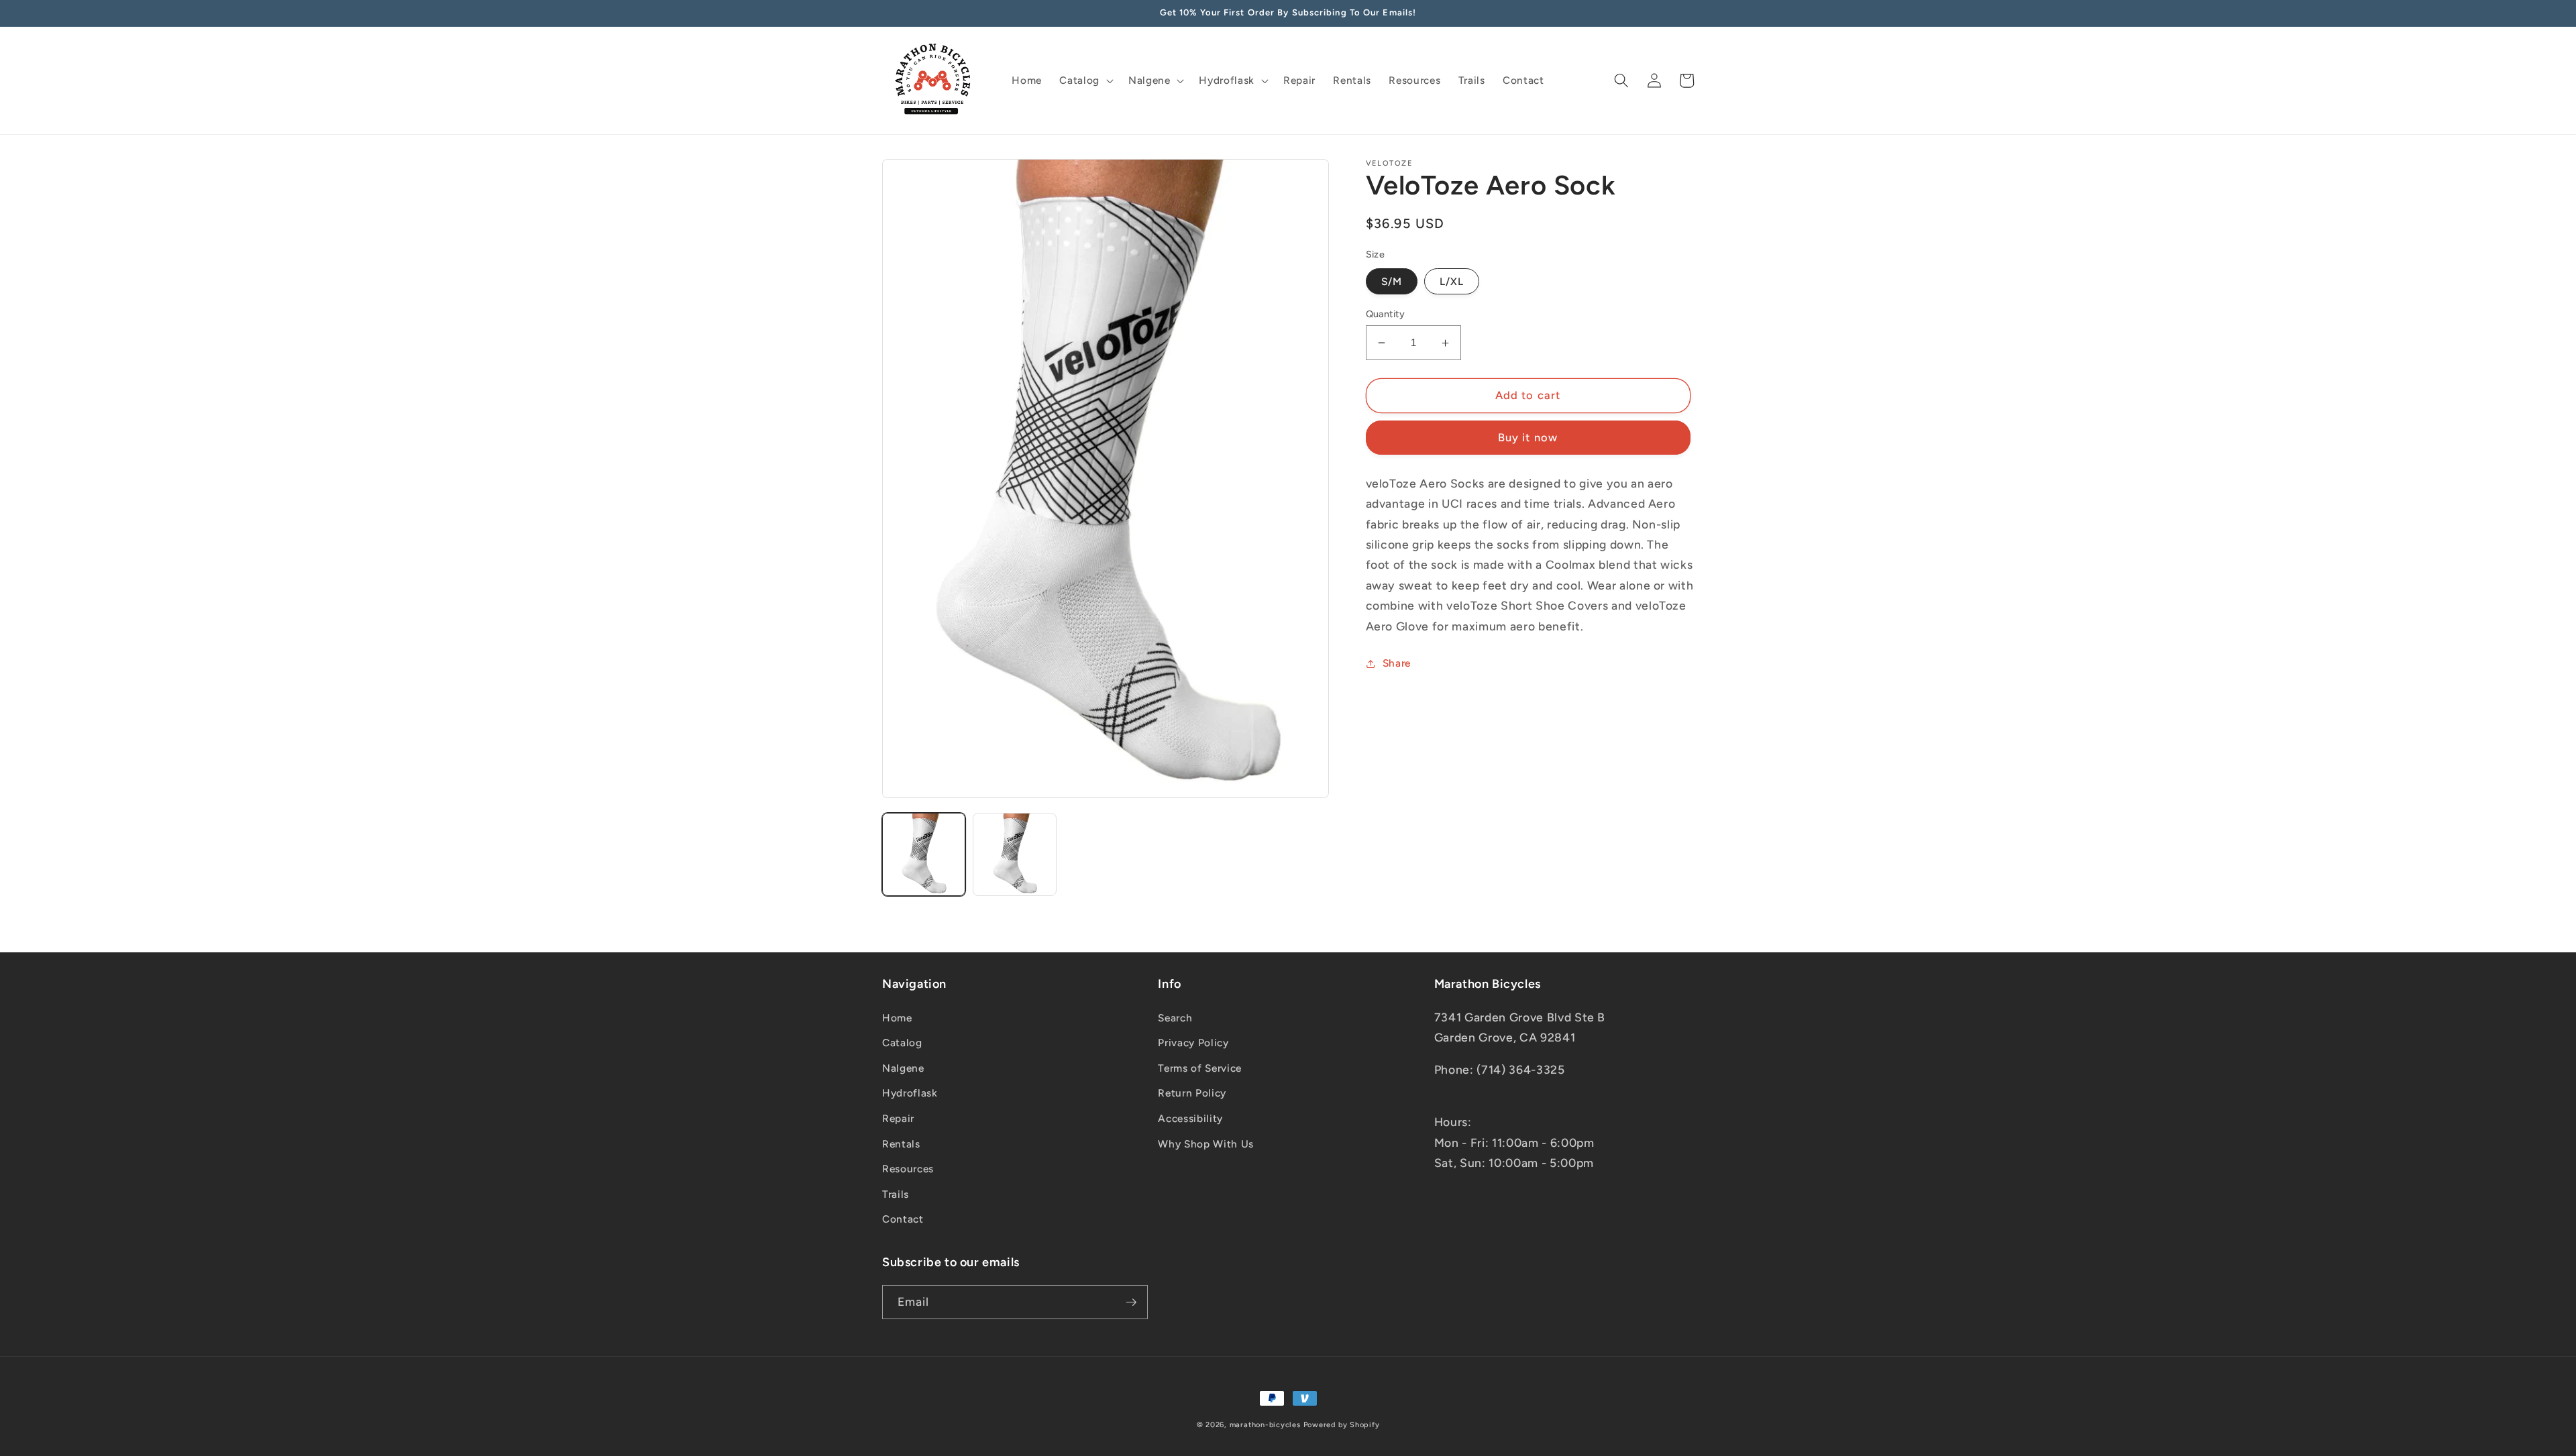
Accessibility (1190, 1118)
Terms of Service (1200, 1068)
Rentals (901, 1144)
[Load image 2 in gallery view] (1014, 854)
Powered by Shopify (1342, 1425)
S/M (1392, 281)
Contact (903, 1219)
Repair (898, 1118)
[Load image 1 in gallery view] (924, 854)
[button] (1085, 80)
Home (897, 1018)
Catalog (902, 1043)
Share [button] (1397, 663)
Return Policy (1192, 1093)
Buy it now (1528, 437)
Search (1175, 1018)
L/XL (1452, 281)
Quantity (1386, 314)
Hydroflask (910, 1093)
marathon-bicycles (1265, 1425)
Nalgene (903, 1068)
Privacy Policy (1193, 1043)
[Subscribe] (1131, 1302)
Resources (908, 1169)
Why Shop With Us (1206, 1144)
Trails (896, 1194)
